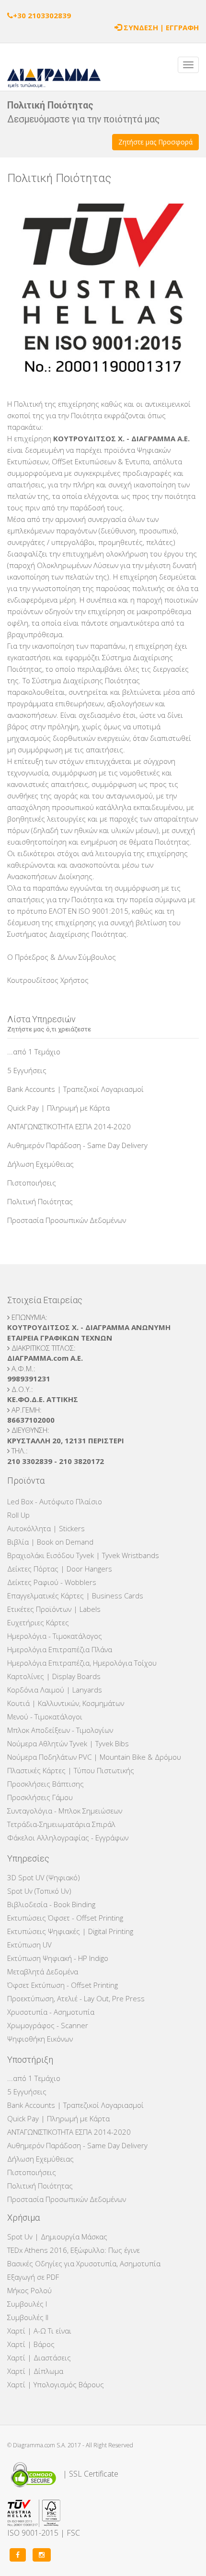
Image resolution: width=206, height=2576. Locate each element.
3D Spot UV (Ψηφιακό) (44, 1877)
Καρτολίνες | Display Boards (54, 1676)
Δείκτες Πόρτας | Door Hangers (60, 1569)
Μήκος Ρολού (29, 2290)
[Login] (118, 27)
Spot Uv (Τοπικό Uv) (39, 1891)
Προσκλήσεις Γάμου (40, 1797)
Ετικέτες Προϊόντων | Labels (54, 1609)
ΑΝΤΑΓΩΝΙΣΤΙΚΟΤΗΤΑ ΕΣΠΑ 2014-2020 (69, 1126)
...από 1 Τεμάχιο (34, 1052)
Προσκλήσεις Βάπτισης (46, 1784)
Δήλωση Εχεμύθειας (40, 1164)
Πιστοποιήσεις (32, 1183)
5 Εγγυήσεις (27, 1070)
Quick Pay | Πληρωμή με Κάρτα (58, 1108)
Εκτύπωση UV (29, 1945)
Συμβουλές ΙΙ (28, 2317)
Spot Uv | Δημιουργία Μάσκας (57, 2237)
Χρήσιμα (23, 2218)
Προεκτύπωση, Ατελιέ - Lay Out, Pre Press (76, 1998)
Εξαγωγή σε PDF (33, 2277)
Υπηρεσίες (28, 1858)
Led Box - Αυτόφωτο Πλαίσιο (55, 1501)
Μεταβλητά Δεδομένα (43, 1971)
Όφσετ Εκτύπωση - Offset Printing (63, 1985)
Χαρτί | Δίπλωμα (35, 2371)
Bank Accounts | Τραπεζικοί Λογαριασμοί (75, 1089)
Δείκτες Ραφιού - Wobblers (52, 1582)
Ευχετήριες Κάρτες (38, 1622)
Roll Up (18, 1515)
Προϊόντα (26, 1481)
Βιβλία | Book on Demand (50, 1542)
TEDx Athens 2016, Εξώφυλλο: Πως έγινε (74, 2250)
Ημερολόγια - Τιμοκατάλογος (55, 1636)
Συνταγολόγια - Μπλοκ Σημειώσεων (65, 1811)
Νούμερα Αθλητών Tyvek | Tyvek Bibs (68, 1743)
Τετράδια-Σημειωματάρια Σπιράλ (61, 1824)
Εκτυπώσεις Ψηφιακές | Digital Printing (70, 1931)
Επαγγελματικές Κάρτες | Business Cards (75, 1596)
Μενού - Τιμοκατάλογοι (45, 1717)
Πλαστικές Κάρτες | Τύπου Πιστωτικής (71, 1770)
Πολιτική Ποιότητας (40, 1201)
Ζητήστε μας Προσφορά (155, 142)
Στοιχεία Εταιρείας (45, 1300)
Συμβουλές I (27, 2304)
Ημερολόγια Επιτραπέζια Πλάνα (60, 1649)
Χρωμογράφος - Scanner (48, 2025)
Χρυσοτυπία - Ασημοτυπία (51, 2012)
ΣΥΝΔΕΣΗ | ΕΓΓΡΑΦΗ (161, 27)
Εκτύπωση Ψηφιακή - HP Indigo (58, 1958)
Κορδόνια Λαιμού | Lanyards (55, 1690)
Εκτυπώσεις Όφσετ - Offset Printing (65, 1918)
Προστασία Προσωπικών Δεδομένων (67, 1220)
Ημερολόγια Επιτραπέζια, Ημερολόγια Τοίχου (82, 1663)
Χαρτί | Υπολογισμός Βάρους (56, 2384)
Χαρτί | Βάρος (31, 2344)
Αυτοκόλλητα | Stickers (46, 1528)
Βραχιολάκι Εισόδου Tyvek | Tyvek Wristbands (83, 1555)
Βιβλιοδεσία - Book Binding (51, 1904)
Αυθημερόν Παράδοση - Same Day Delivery (77, 1145)
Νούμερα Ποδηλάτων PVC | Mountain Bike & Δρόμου (94, 1757)
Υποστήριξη (30, 2060)
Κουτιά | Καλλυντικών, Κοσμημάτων (66, 1703)
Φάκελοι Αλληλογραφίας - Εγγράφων (68, 1838)
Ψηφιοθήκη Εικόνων (40, 2039)
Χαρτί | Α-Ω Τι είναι (39, 2331)
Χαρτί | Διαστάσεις (39, 2358)
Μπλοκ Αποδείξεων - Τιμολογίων (60, 1730)
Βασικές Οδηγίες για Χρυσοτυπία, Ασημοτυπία (84, 2263)
